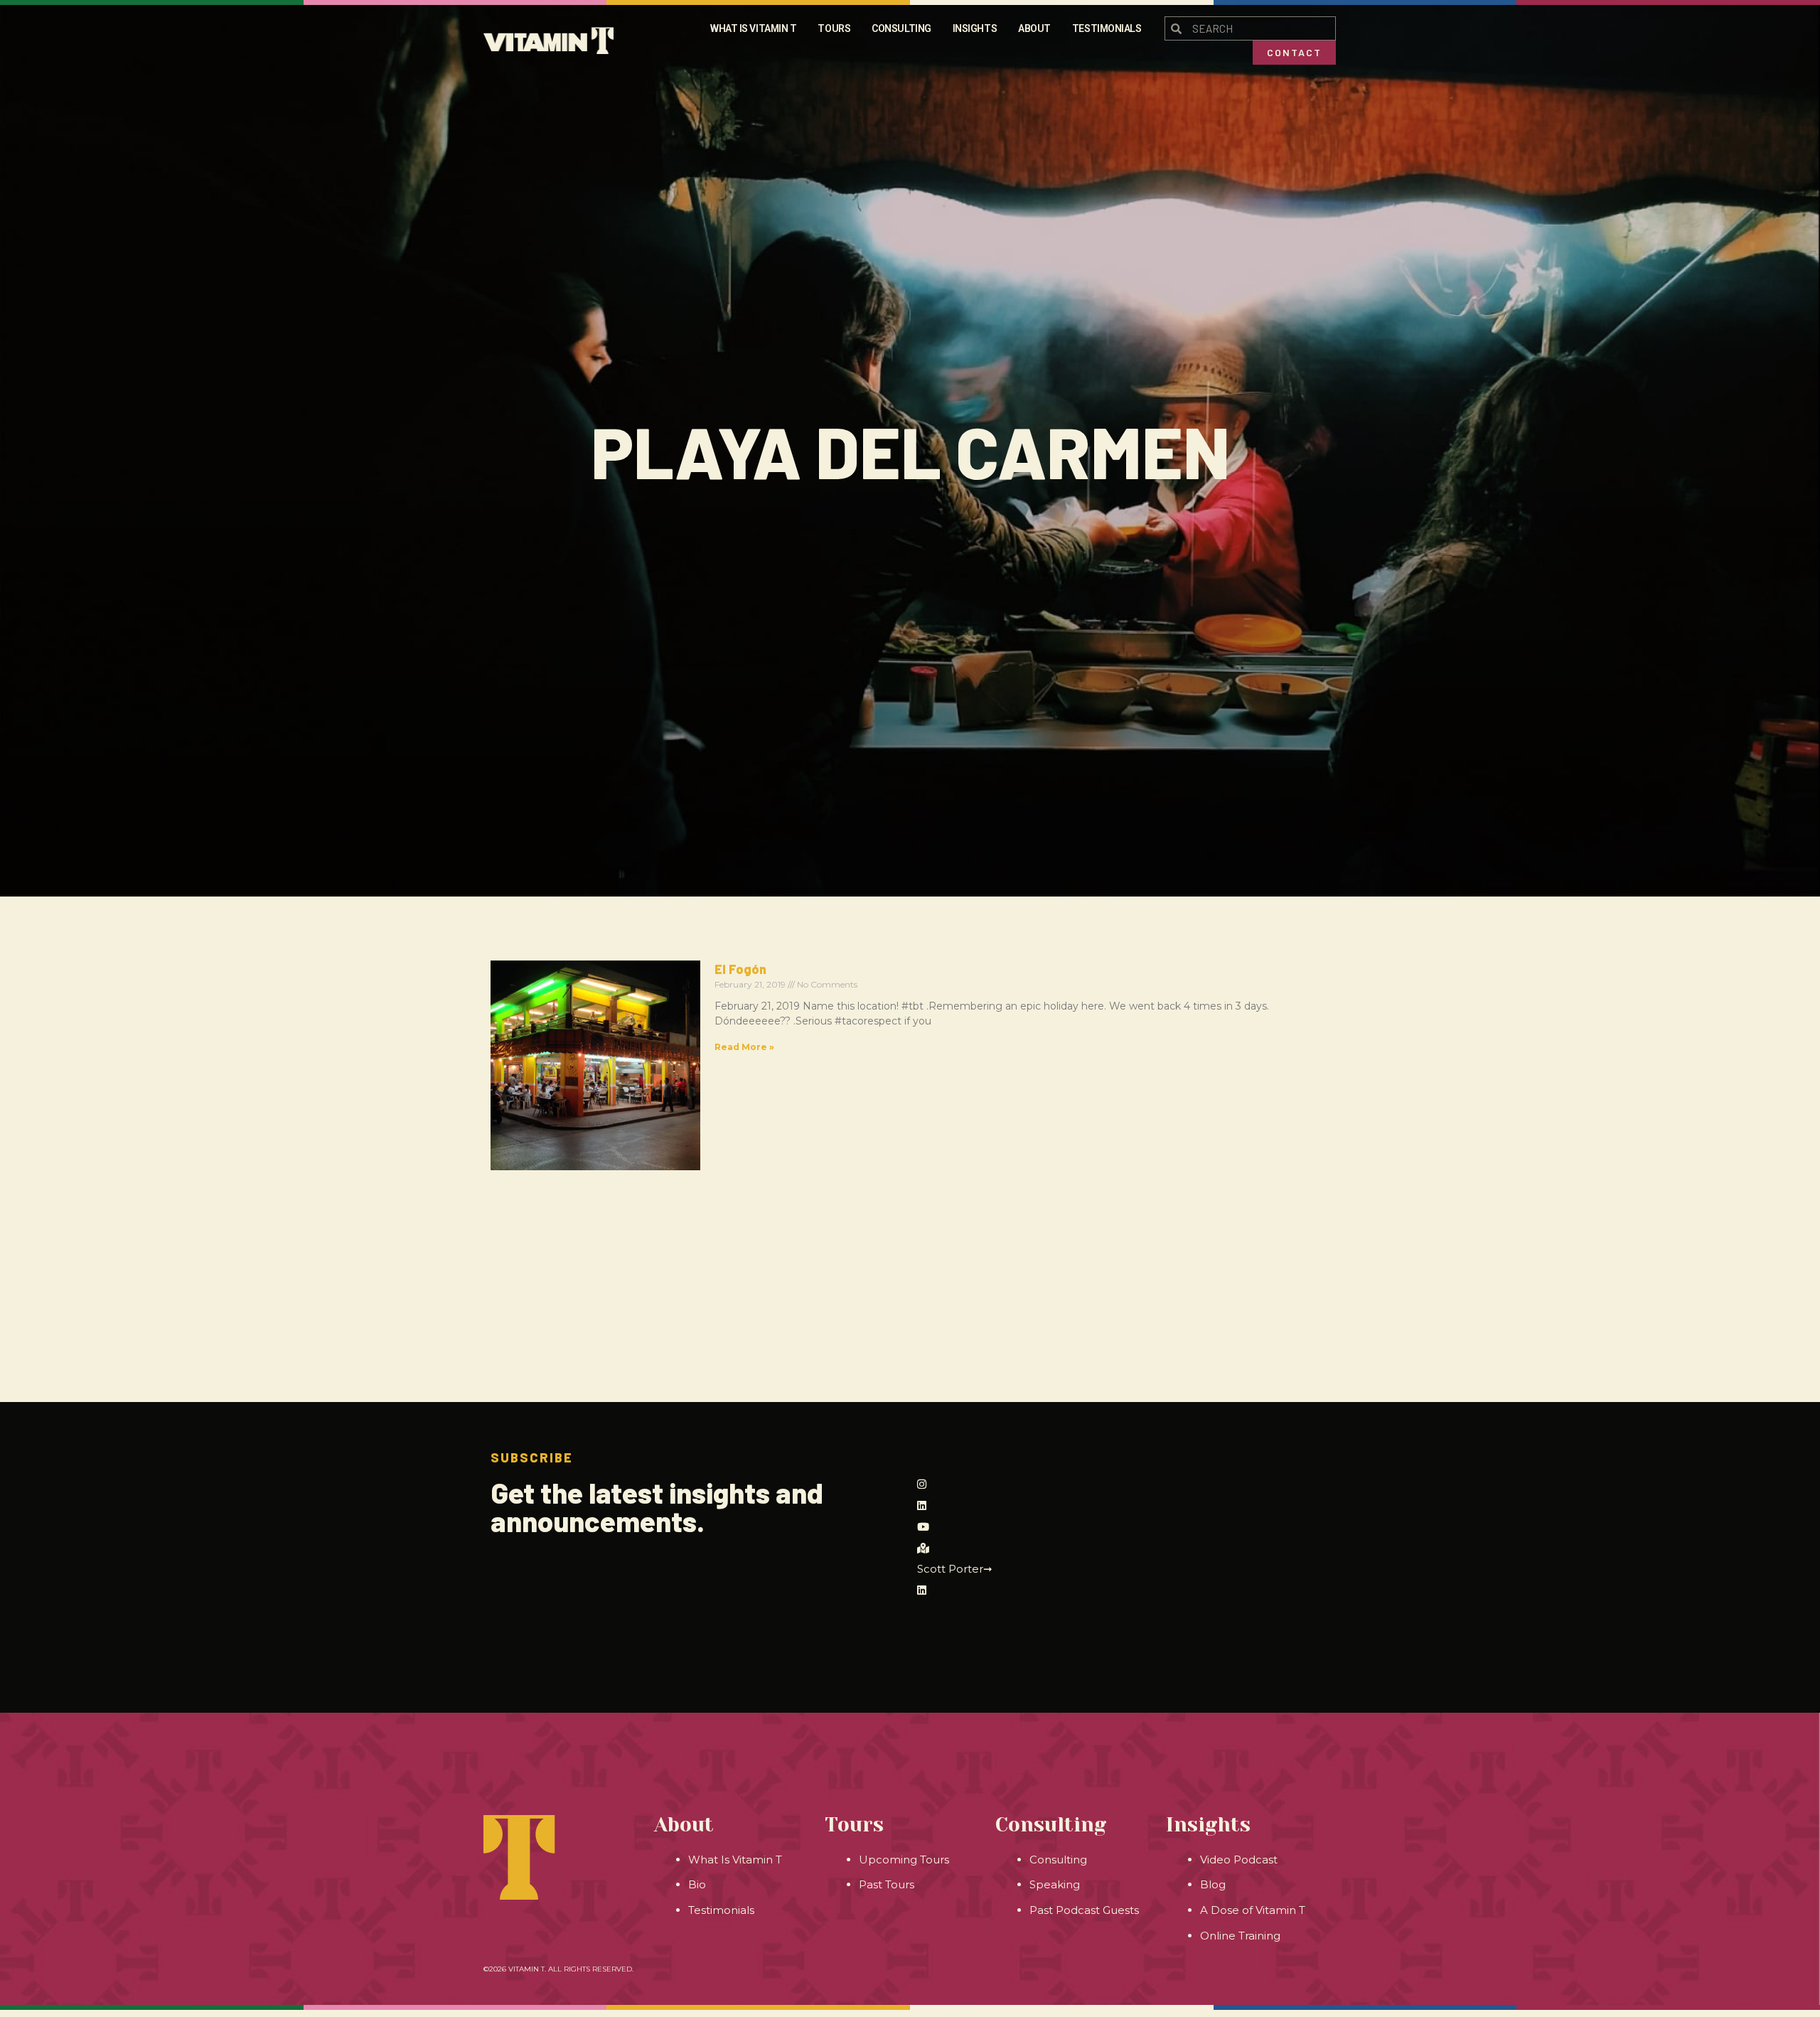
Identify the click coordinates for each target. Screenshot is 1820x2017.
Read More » (744, 1047)
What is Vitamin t (753, 28)
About (1034, 28)
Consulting (901, 28)
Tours (834, 28)
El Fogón (740, 969)
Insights (975, 28)
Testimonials (1107, 28)
